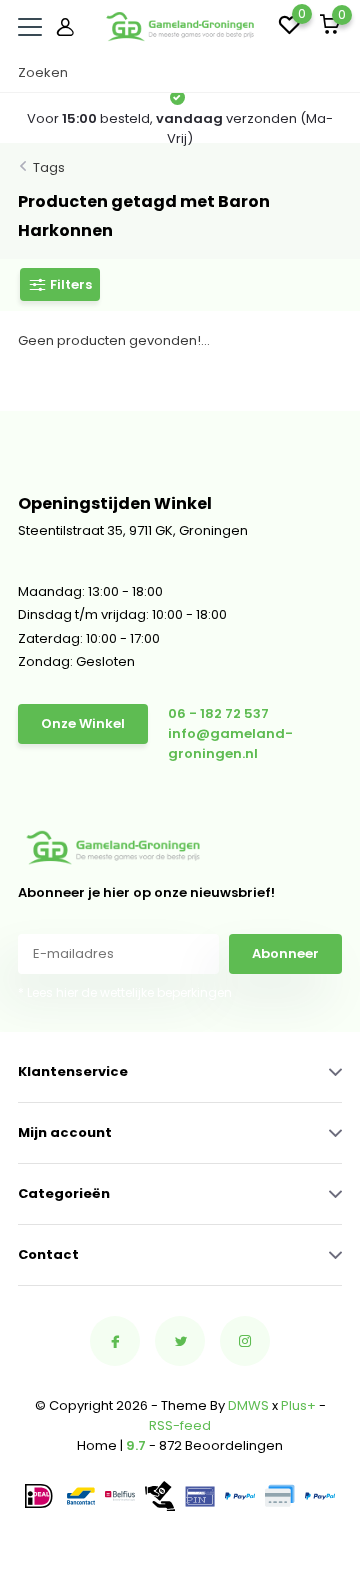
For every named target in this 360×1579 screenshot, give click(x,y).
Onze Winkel (83, 723)
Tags (49, 167)
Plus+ (298, 1405)
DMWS (248, 1405)
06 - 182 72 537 (218, 713)
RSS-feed (180, 1425)
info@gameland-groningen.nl (230, 743)
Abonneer (285, 953)
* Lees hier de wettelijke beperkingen (125, 992)
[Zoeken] (332, 73)
